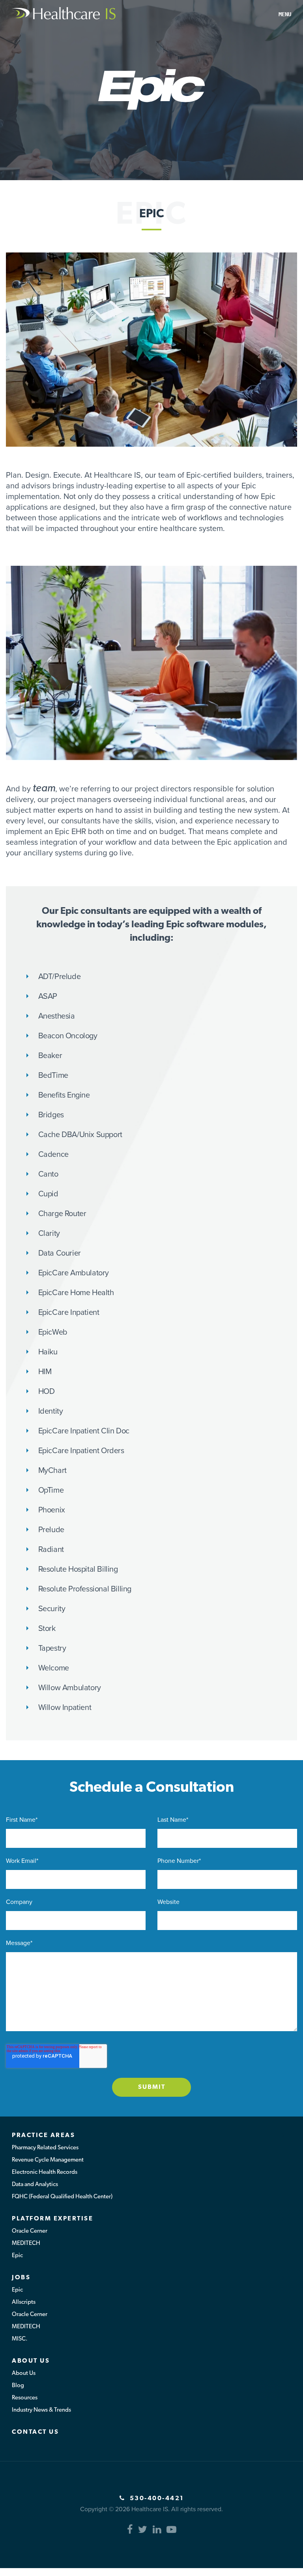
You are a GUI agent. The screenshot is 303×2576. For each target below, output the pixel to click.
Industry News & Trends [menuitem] (41, 2410)
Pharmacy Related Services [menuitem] (45, 2148)
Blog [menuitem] (18, 2386)
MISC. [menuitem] (20, 2339)
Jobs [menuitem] (21, 2278)
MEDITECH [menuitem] (26, 2244)
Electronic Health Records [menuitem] (45, 2172)
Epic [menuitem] (17, 2256)
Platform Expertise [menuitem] (52, 2219)
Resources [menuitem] (25, 2398)
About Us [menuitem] (31, 2361)
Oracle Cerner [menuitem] (30, 2231)
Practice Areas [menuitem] (43, 2135)
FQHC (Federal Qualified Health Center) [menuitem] (62, 2197)
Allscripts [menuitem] (24, 2302)
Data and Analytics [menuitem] (35, 2185)
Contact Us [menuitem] (35, 2432)
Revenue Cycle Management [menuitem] (48, 2160)
